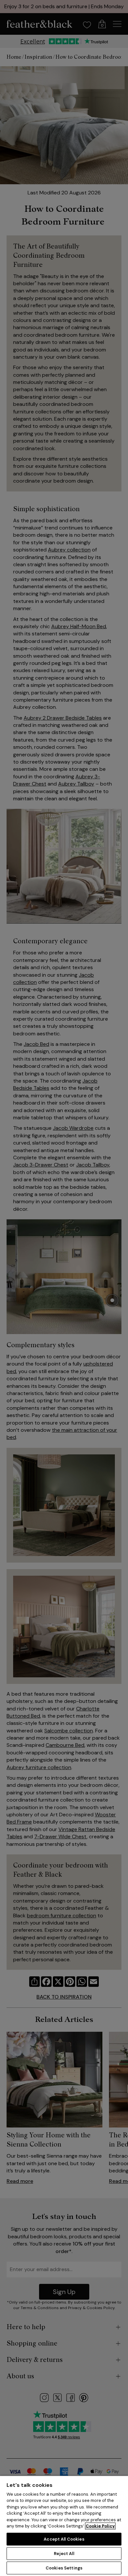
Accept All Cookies (64, 2539)
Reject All (64, 2554)
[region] (64, 2526)
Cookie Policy (100, 2526)
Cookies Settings (64, 2568)
